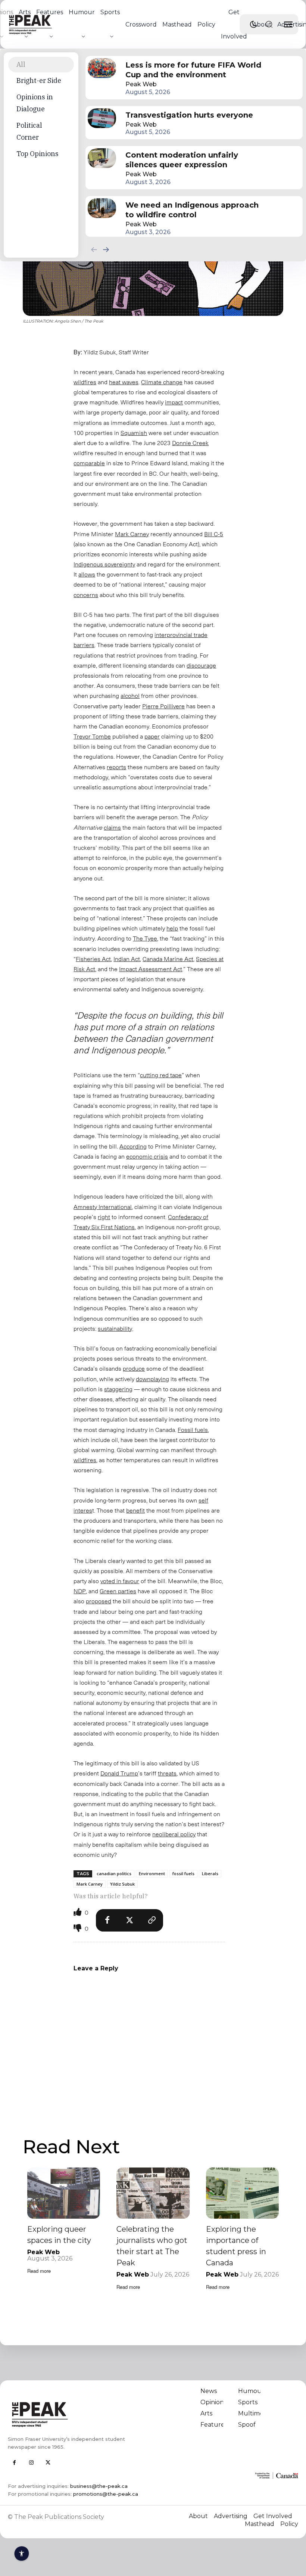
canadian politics (114, 1873)
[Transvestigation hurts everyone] (102, 118)
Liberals (210, 1873)
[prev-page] (94, 249)
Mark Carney (90, 1884)
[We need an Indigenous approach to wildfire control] (102, 208)
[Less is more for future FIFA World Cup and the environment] (102, 68)
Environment (152, 1873)
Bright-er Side (39, 80)
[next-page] (106, 249)
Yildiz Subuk (122, 1884)
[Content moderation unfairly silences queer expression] (102, 158)
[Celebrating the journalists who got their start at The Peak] (153, 2193)
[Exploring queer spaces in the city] (64, 2193)
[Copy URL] (152, 1920)
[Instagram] (31, 2463)
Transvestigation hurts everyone (189, 115)
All (21, 64)
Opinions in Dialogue (35, 103)
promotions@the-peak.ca (106, 2494)
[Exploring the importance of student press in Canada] (242, 2193)
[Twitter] (129, 1920)
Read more (39, 2271)
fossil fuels (183, 1873)
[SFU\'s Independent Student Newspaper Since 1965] (78, 2414)
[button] (269, 24)
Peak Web (141, 84)
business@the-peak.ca (99, 2486)
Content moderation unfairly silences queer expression (182, 160)
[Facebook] (107, 1920)
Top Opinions (38, 154)
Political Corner (29, 131)
